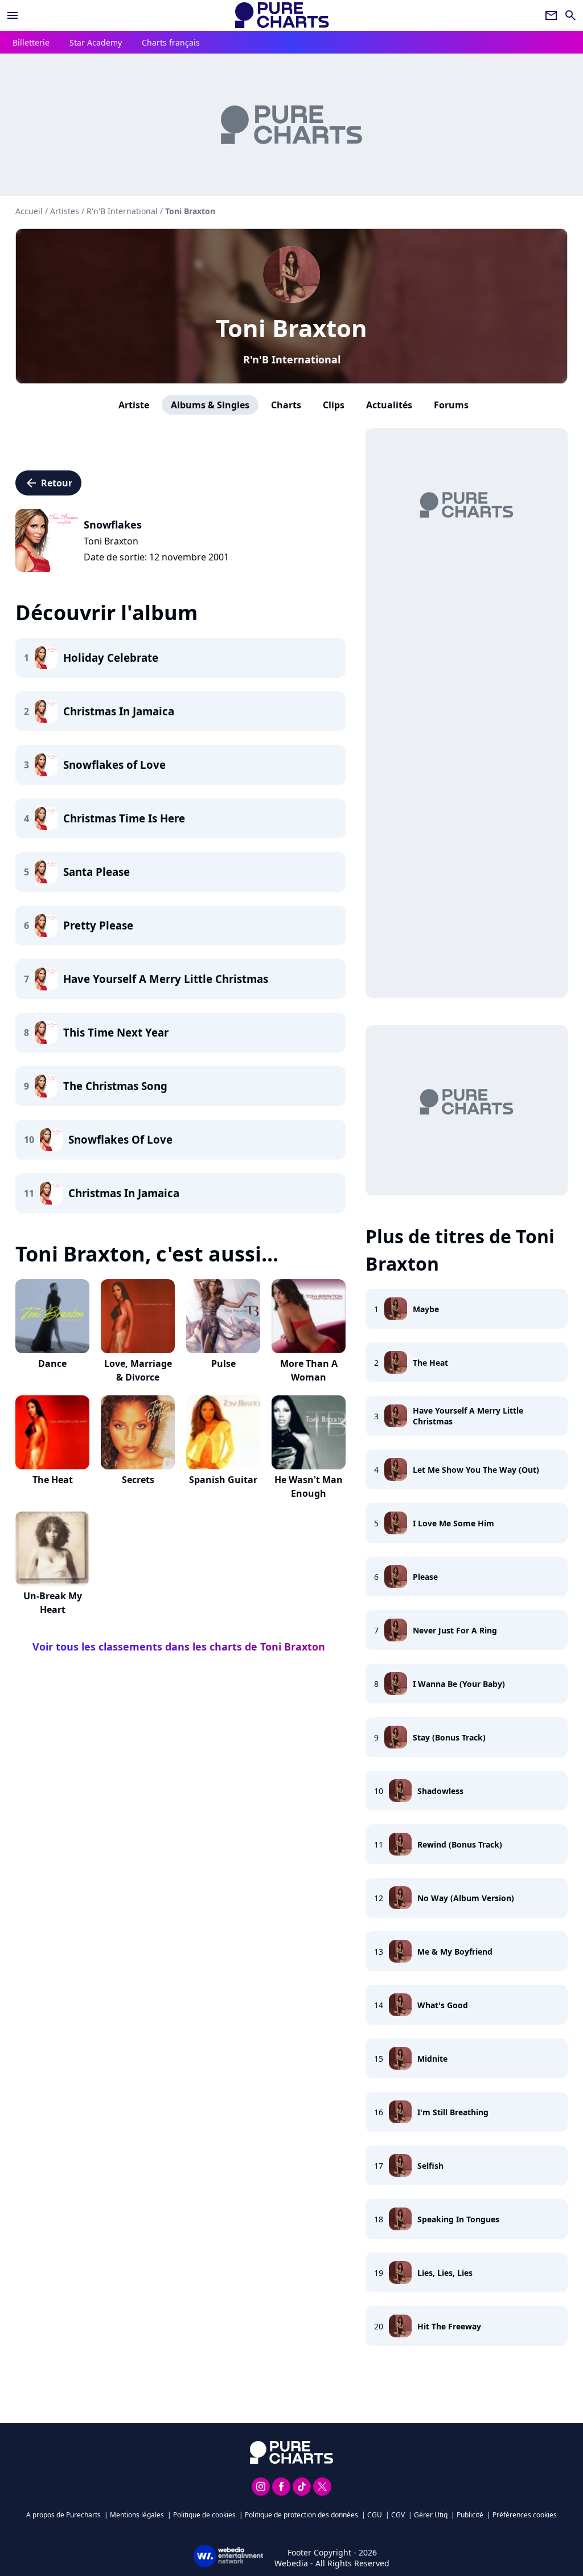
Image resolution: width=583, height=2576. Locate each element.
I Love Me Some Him (453, 1523)
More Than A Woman (309, 1370)
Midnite (432, 2059)
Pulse (223, 1363)
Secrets (138, 1480)
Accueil (29, 211)
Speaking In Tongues (458, 2219)
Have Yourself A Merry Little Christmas (468, 1416)
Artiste (134, 405)
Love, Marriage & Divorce (138, 1370)
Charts (286, 405)
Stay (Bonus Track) (449, 1737)
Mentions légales (137, 2515)
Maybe (426, 1309)
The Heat (53, 1480)
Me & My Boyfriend (455, 1952)
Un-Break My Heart (53, 1603)
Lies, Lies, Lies (445, 2273)
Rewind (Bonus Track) (460, 1844)
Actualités (389, 405)
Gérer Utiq (431, 2515)
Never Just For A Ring (455, 1630)
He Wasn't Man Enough (309, 1486)
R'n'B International (292, 359)
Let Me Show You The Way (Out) (476, 1470)
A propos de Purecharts (63, 2515)
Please (425, 1577)
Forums (451, 405)
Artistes (65, 211)
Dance (52, 1363)
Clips (334, 405)
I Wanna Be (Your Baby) (459, 1684)
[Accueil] (282, 15)
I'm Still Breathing (453, 2112)
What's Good (443, 2005)
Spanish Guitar (223, 1480)
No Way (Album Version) (466, 1898)
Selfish (430, 2166)
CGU (375, 2515)
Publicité (470, 2515)
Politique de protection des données (301, 2515)
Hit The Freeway (449, 2326)
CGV (398, 2515)
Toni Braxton (291, 328)
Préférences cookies (525, 2515)
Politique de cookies (204, 2515)
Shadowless (440, 1791)
